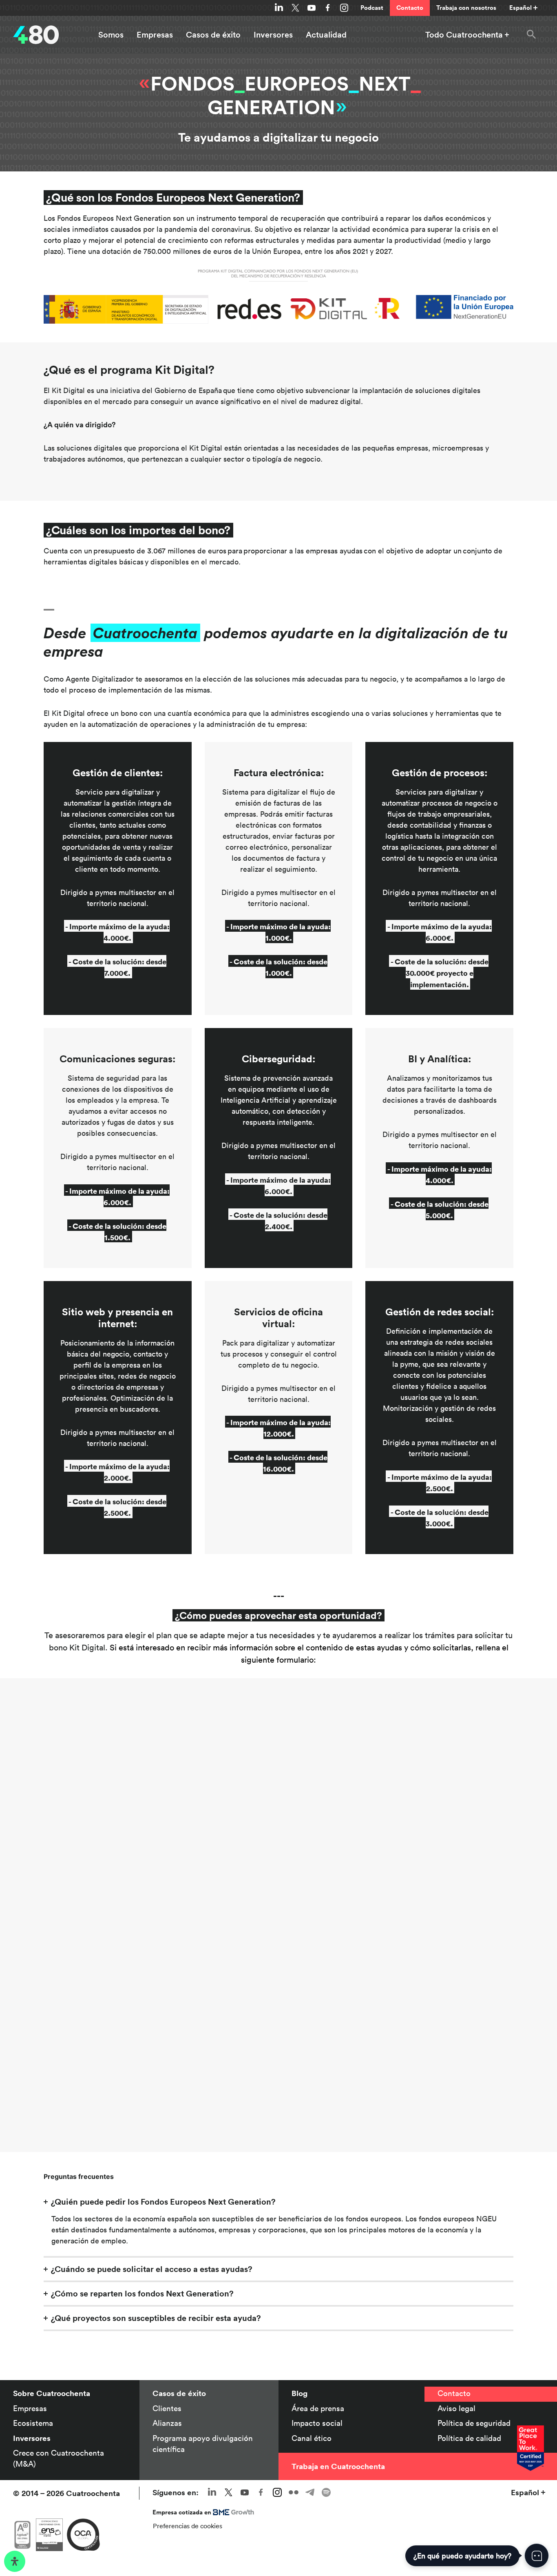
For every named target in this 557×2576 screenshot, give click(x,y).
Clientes (167, 2408)
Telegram (310, 2492)
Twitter (295, 8)
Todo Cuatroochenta (464, 35)
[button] (531, 35)
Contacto (410, 8)
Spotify (326, 2492)
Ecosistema (33, 2423)
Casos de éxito (213, 35)
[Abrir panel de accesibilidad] (15, 2561)
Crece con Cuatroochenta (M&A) (59, 2458)
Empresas (155, 35)
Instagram (344, 8)
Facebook (328, 8)
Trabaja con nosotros (466, 8)
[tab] (278, 2202)
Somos (111, 35)
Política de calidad (469, 2438)
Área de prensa (318, 2408)
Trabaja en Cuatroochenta (338, 2466)
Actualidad (326, 35)
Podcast (372, 8)
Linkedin (279, 8)
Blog (299, 2393)
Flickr (294, 2492)
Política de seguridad (474, 2423)
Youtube (312, 8)
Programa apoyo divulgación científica (203, 2444)
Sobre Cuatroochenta (52, 2393)
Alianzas (167, 2423)
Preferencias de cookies (188, 2526)
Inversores (273, 35)
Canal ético (312, 2438)
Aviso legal (456, 2408)
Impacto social (317, 2423)
